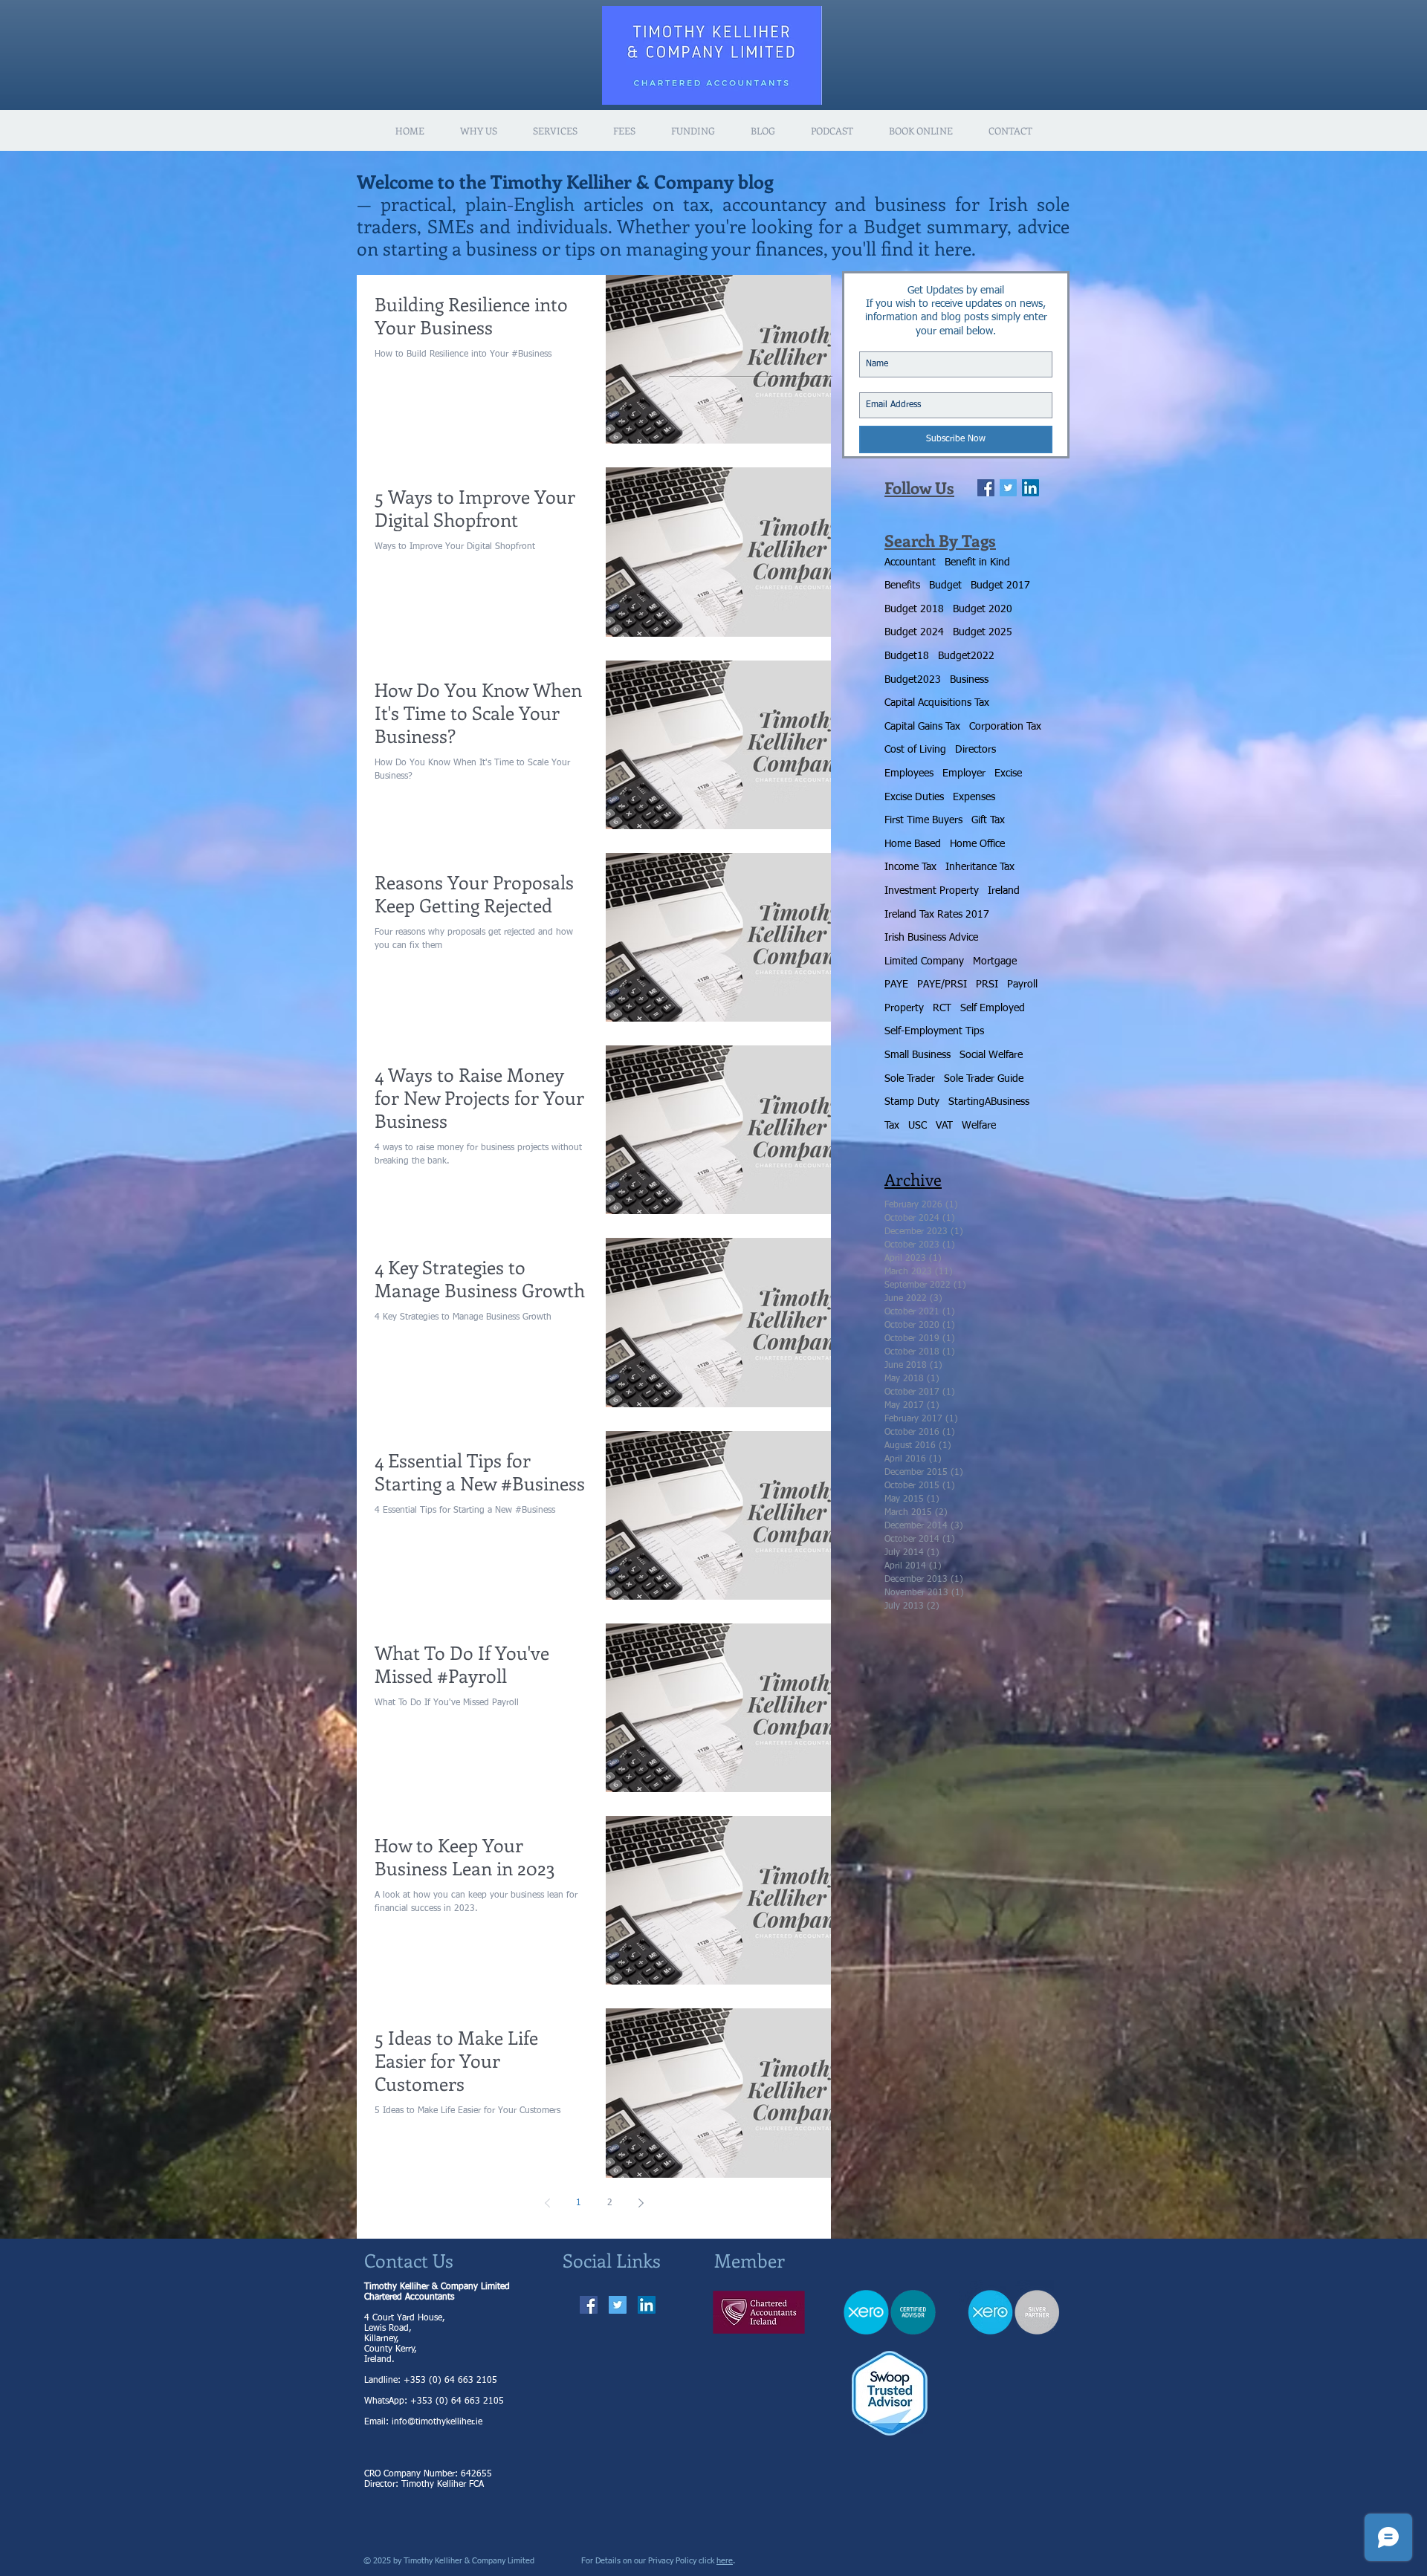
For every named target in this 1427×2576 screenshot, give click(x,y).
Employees (909, 773)
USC (918, 1126)
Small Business (918, 1055)
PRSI (987, 984)
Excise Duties (914, 797)
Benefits (902, 585)
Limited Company (924, 961)
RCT (942, 1008)
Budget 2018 (914, 609)
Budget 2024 (914, 632)
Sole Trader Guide (984, 1079)
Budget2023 (913, 680)
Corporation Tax (1005, 727)
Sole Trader (910, 1079)
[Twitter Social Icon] (618, 2305)
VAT (944, 1126)
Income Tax (910, 867)
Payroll (1022, 984)
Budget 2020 (983, 609)
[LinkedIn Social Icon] (1030, 488)
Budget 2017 (1000, 585)
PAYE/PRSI (942, 984)
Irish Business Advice (931, 938)
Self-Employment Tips (934, 1031)
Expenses (974, 797)
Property (904, 1008)
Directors (975, 750)
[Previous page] (547, 2203)
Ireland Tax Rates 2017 (937, 915)
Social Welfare (991, 1055)
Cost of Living (915, 750)
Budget (945, 585)
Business (969, 680)
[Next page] (641, 2203)
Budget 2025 (983, 632)
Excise (1008, 773)
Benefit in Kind (977, 562)
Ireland (1004, 891)
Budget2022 (966, 656)
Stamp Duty (912, 1102)
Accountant (910, 562)
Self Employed (993, 1008)
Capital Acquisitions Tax (937, 703)
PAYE (896, 984)
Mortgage (995, 961)
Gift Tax (988, 820)
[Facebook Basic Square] (986, 488)
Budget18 (907, 656)
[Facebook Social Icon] (589, 2305)
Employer (964, 773)
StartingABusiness (989, 1102)
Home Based (913, 844)
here (725, 2561)
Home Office (977, 844)
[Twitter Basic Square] (1008, 488)
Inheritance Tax (980, 867)
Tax (892, 1126)
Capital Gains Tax (922, 727)
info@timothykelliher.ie (437, 2422)
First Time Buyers (923, 820)
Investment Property (932, 891)
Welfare (979, 1126)
